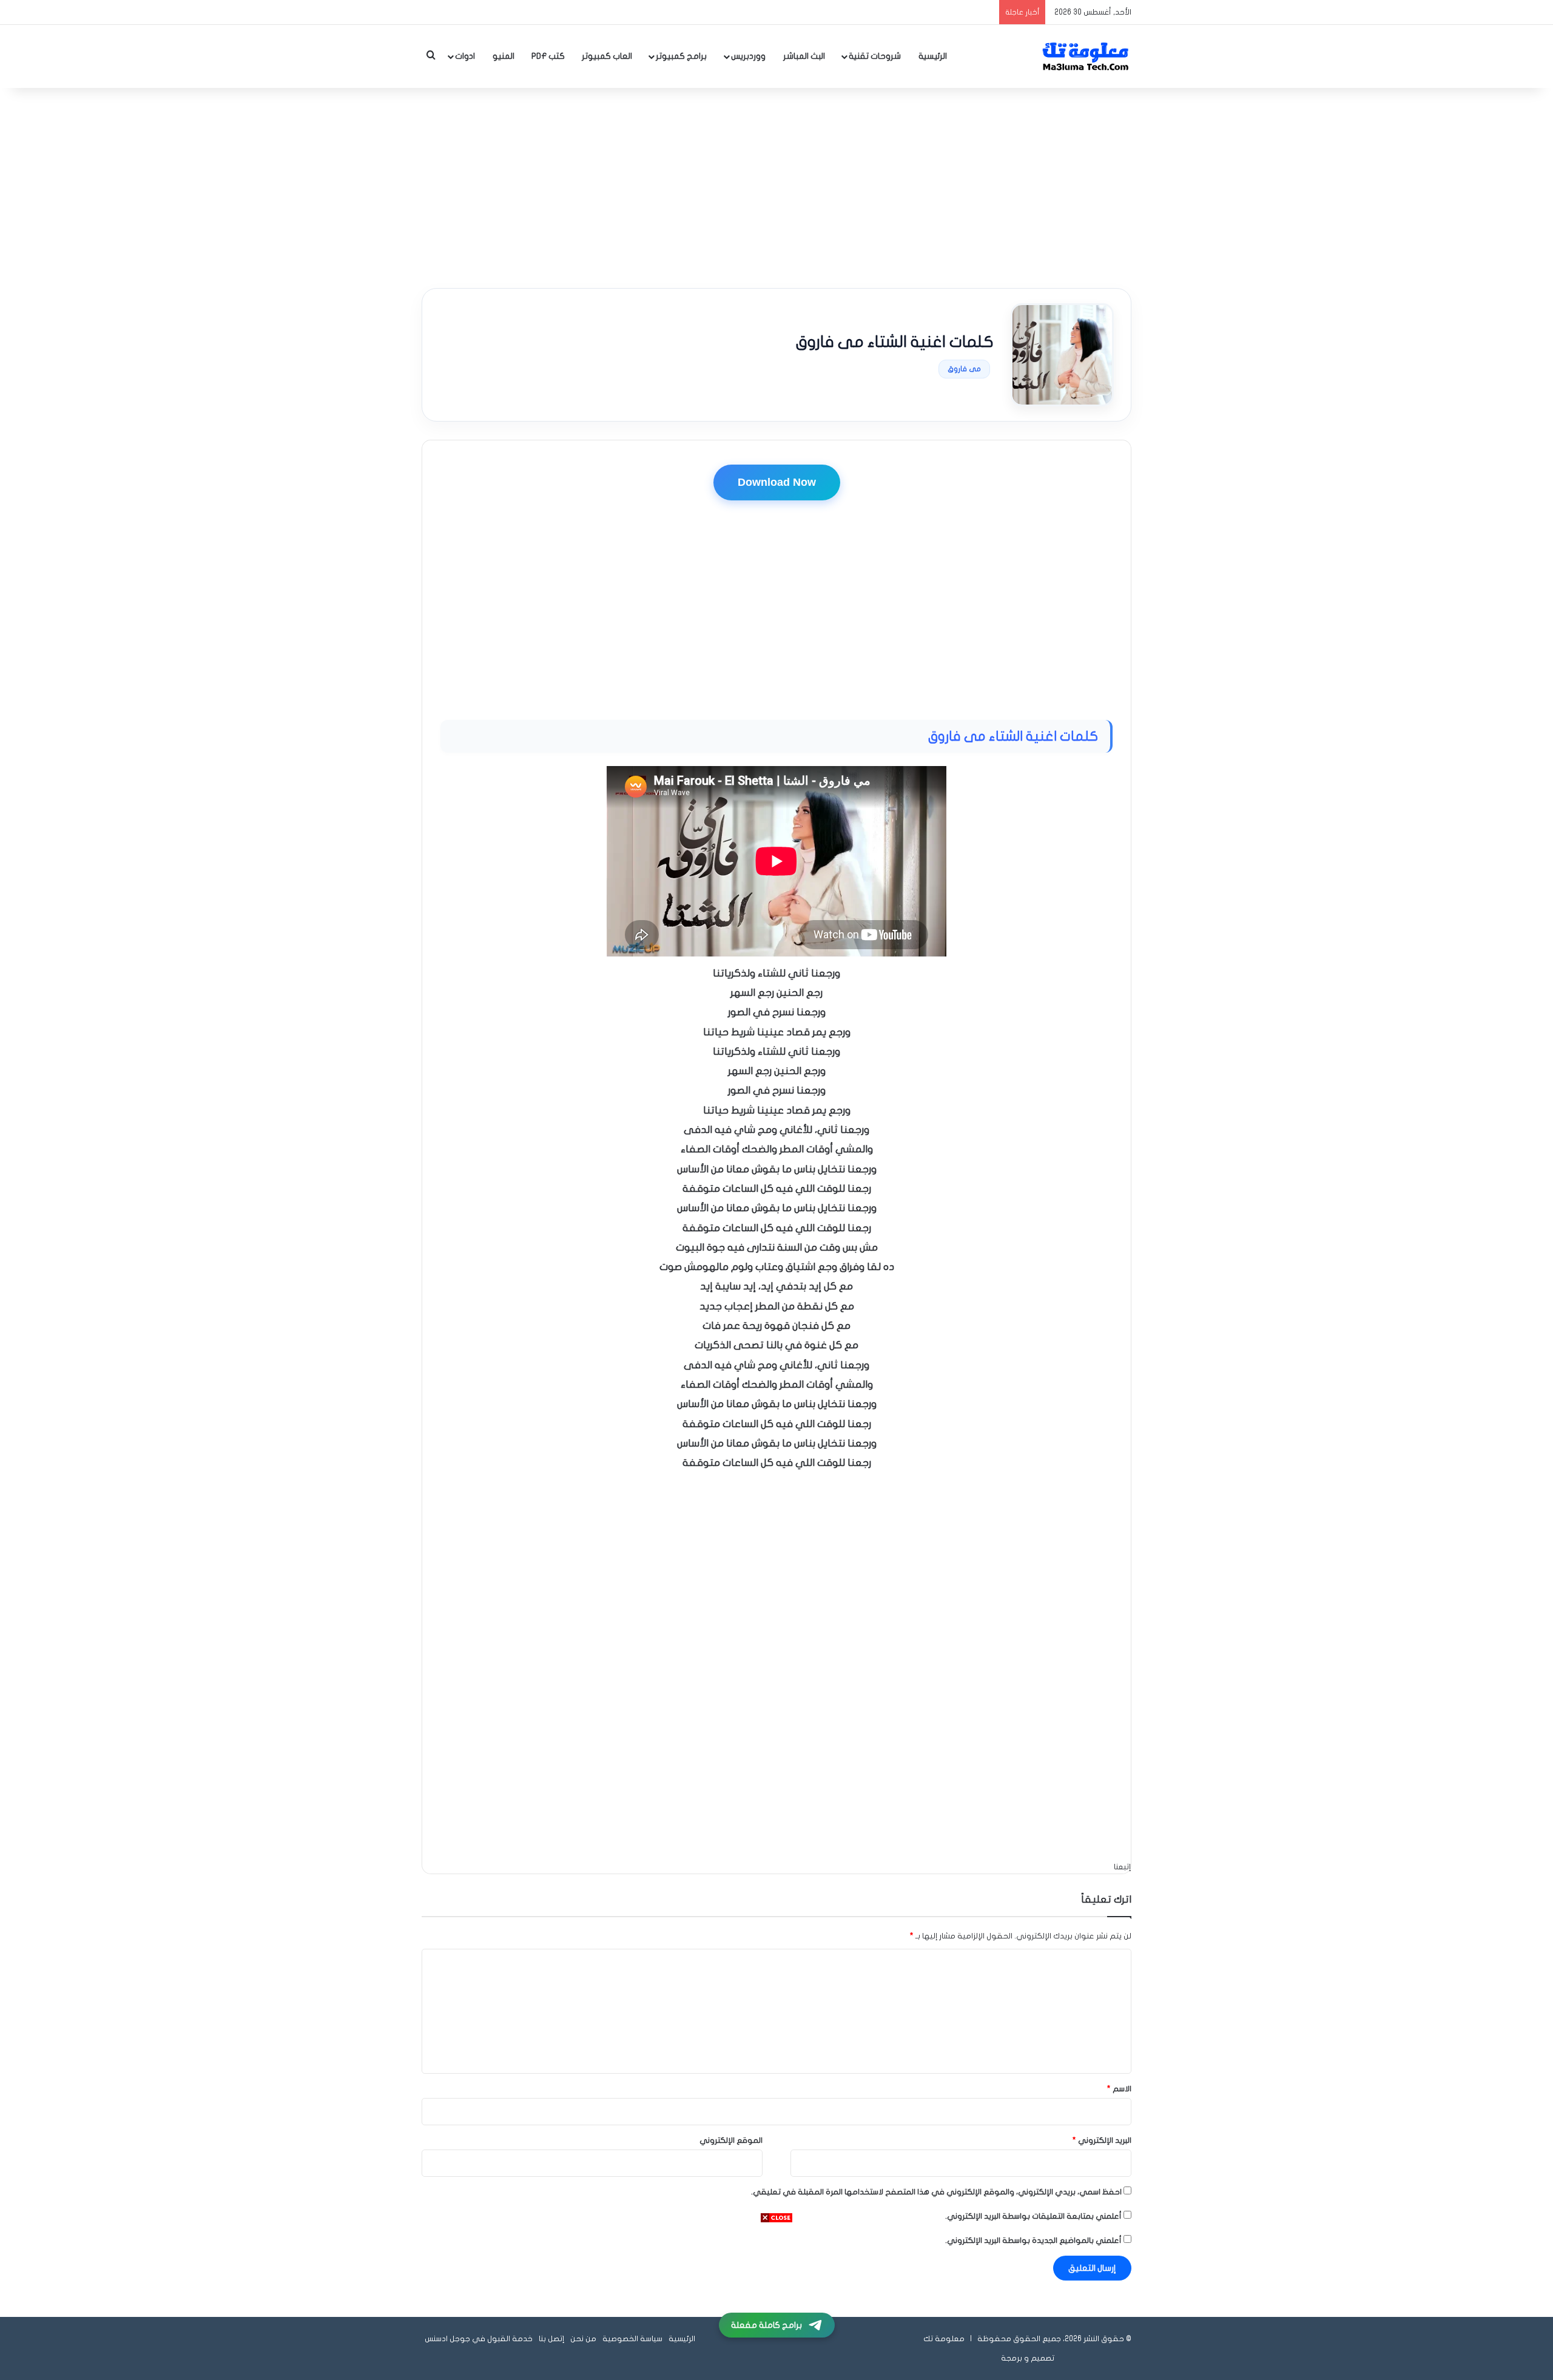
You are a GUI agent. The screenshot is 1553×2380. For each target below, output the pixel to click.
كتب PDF (548, 56)
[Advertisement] (776, 185)
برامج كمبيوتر (681, 56)
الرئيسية (933, 56)
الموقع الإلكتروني (731, 2140)
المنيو (504, 56)
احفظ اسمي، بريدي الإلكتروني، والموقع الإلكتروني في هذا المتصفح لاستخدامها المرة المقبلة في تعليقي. (936, 2192)
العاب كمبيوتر (607, 56)
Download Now (777, 482)
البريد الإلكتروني (1102, 2140)
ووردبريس (748, 56)
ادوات (465, 56)
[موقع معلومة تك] (1086, 56)
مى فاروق (964, 369)
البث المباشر (804, 56)
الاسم (1119, 2089)
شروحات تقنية (875, 56)
